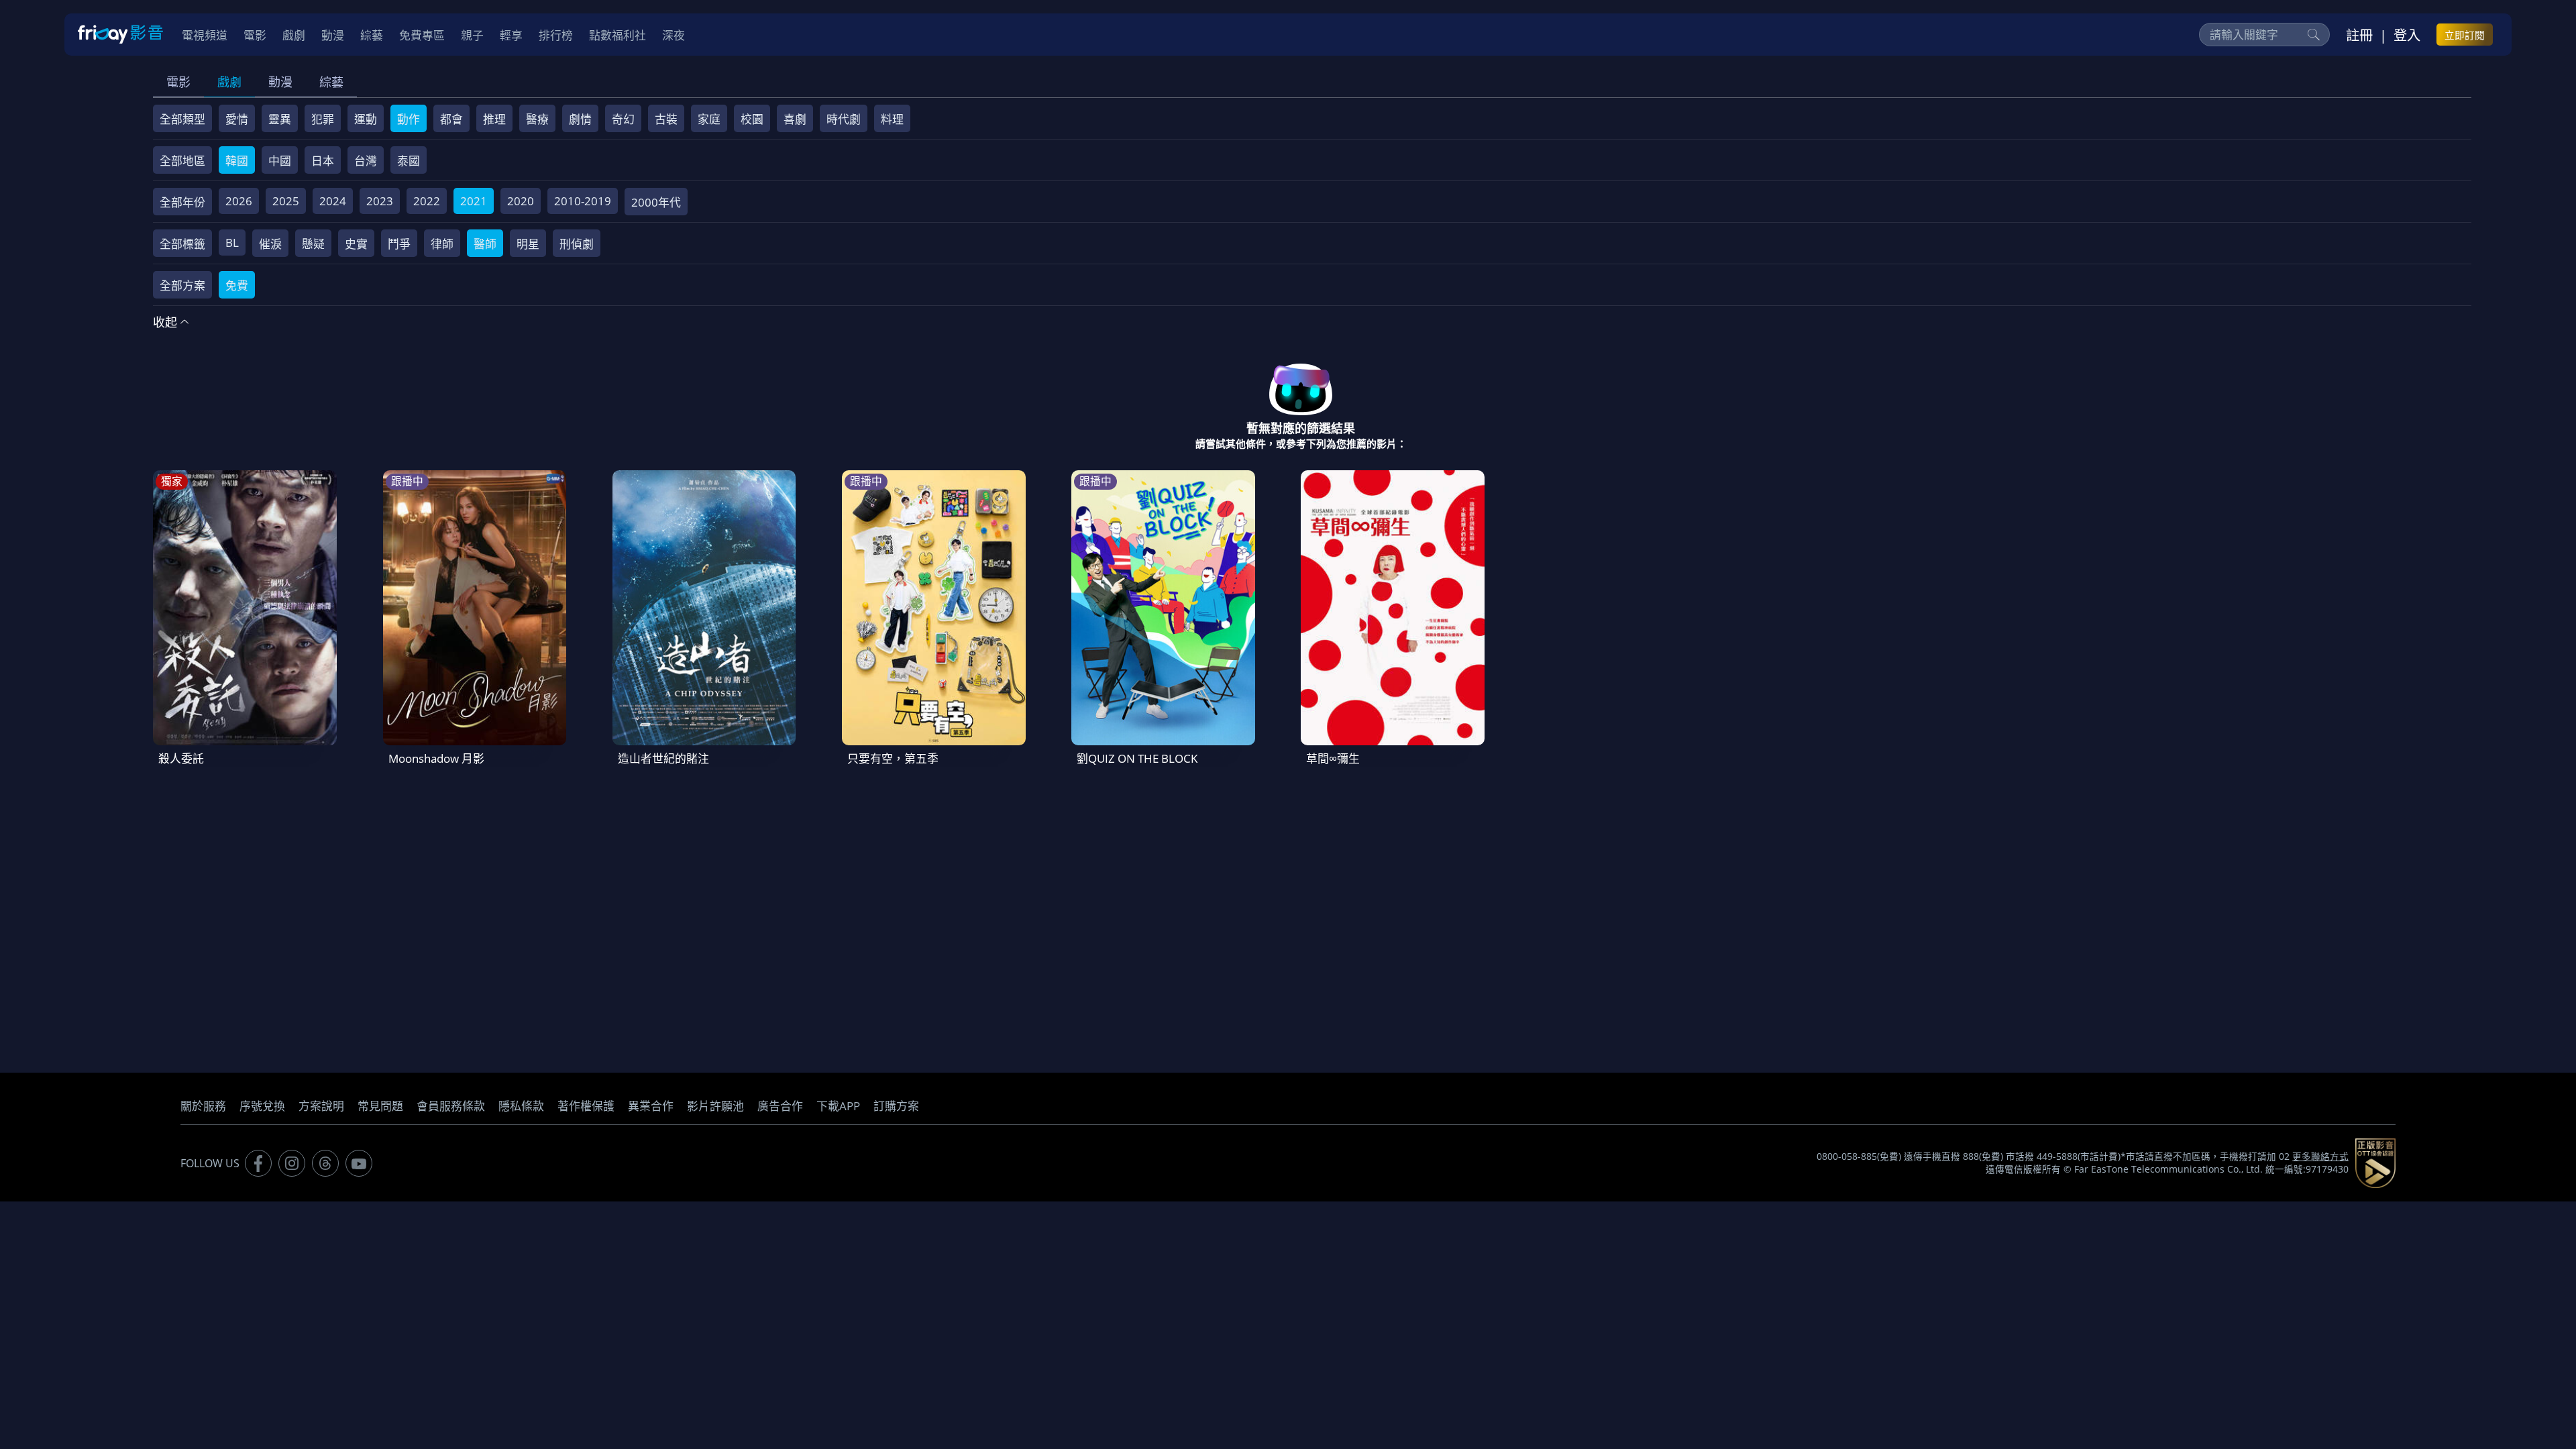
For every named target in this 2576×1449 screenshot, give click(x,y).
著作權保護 (586, 1106)
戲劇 (229, 82)
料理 (892, 119)
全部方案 (182, 285)
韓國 (237, 161)
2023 (380, 201)
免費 (237, 285)
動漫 (280, 82)
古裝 (666, 119)
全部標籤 (182, 244)
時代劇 (844, 119)
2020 (521, 201)
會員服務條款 (451, 1106)
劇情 (580, 119)
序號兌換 (262, 1106)
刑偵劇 (577, 244)
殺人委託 (181, 758)
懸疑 (313, 244)
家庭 (709, 119)
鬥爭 (399, 244)
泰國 (409, 161)
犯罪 (323, 119)
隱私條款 (521, 1106)
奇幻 (623, 119)
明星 (528, 244)
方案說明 (321, 1106)
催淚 (270, 244)
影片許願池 (715, 1106)
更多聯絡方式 (2320, 1157)
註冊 (2359, 35)
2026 (239, 201)
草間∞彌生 (1333, 758)
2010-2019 (583, 201)
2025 (286, 201)
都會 (451, 119)
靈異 (280, 119)
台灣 (366, 161)
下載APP (838, 1106)
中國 (280, 161)
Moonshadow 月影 (436, 758)
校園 (752, 119)
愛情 (237, 119)
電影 (178, 82)
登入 (2407, 35)
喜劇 (795, 119)
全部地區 (182, 161)
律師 (442, 244)
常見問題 (380, 1106)
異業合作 (651, 1106)
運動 (366, 119)
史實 (356, 244)
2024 (333, 201)
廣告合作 (780, 1106)
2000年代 (656, 202)
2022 (427, 201)
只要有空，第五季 (893, 758)
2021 (474, 201)
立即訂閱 (2465, 35)
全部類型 (182, 119)
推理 (494, 119)
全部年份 (182, 202)
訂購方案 (896, 1106)
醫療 (537, 119)
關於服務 (203, 1106)
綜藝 (331, 82)
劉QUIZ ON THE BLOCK (1137, 758)
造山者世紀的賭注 (663, 758)
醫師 (485, 244)
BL (232, 243)
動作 (409, 119)
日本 (323, 161)
